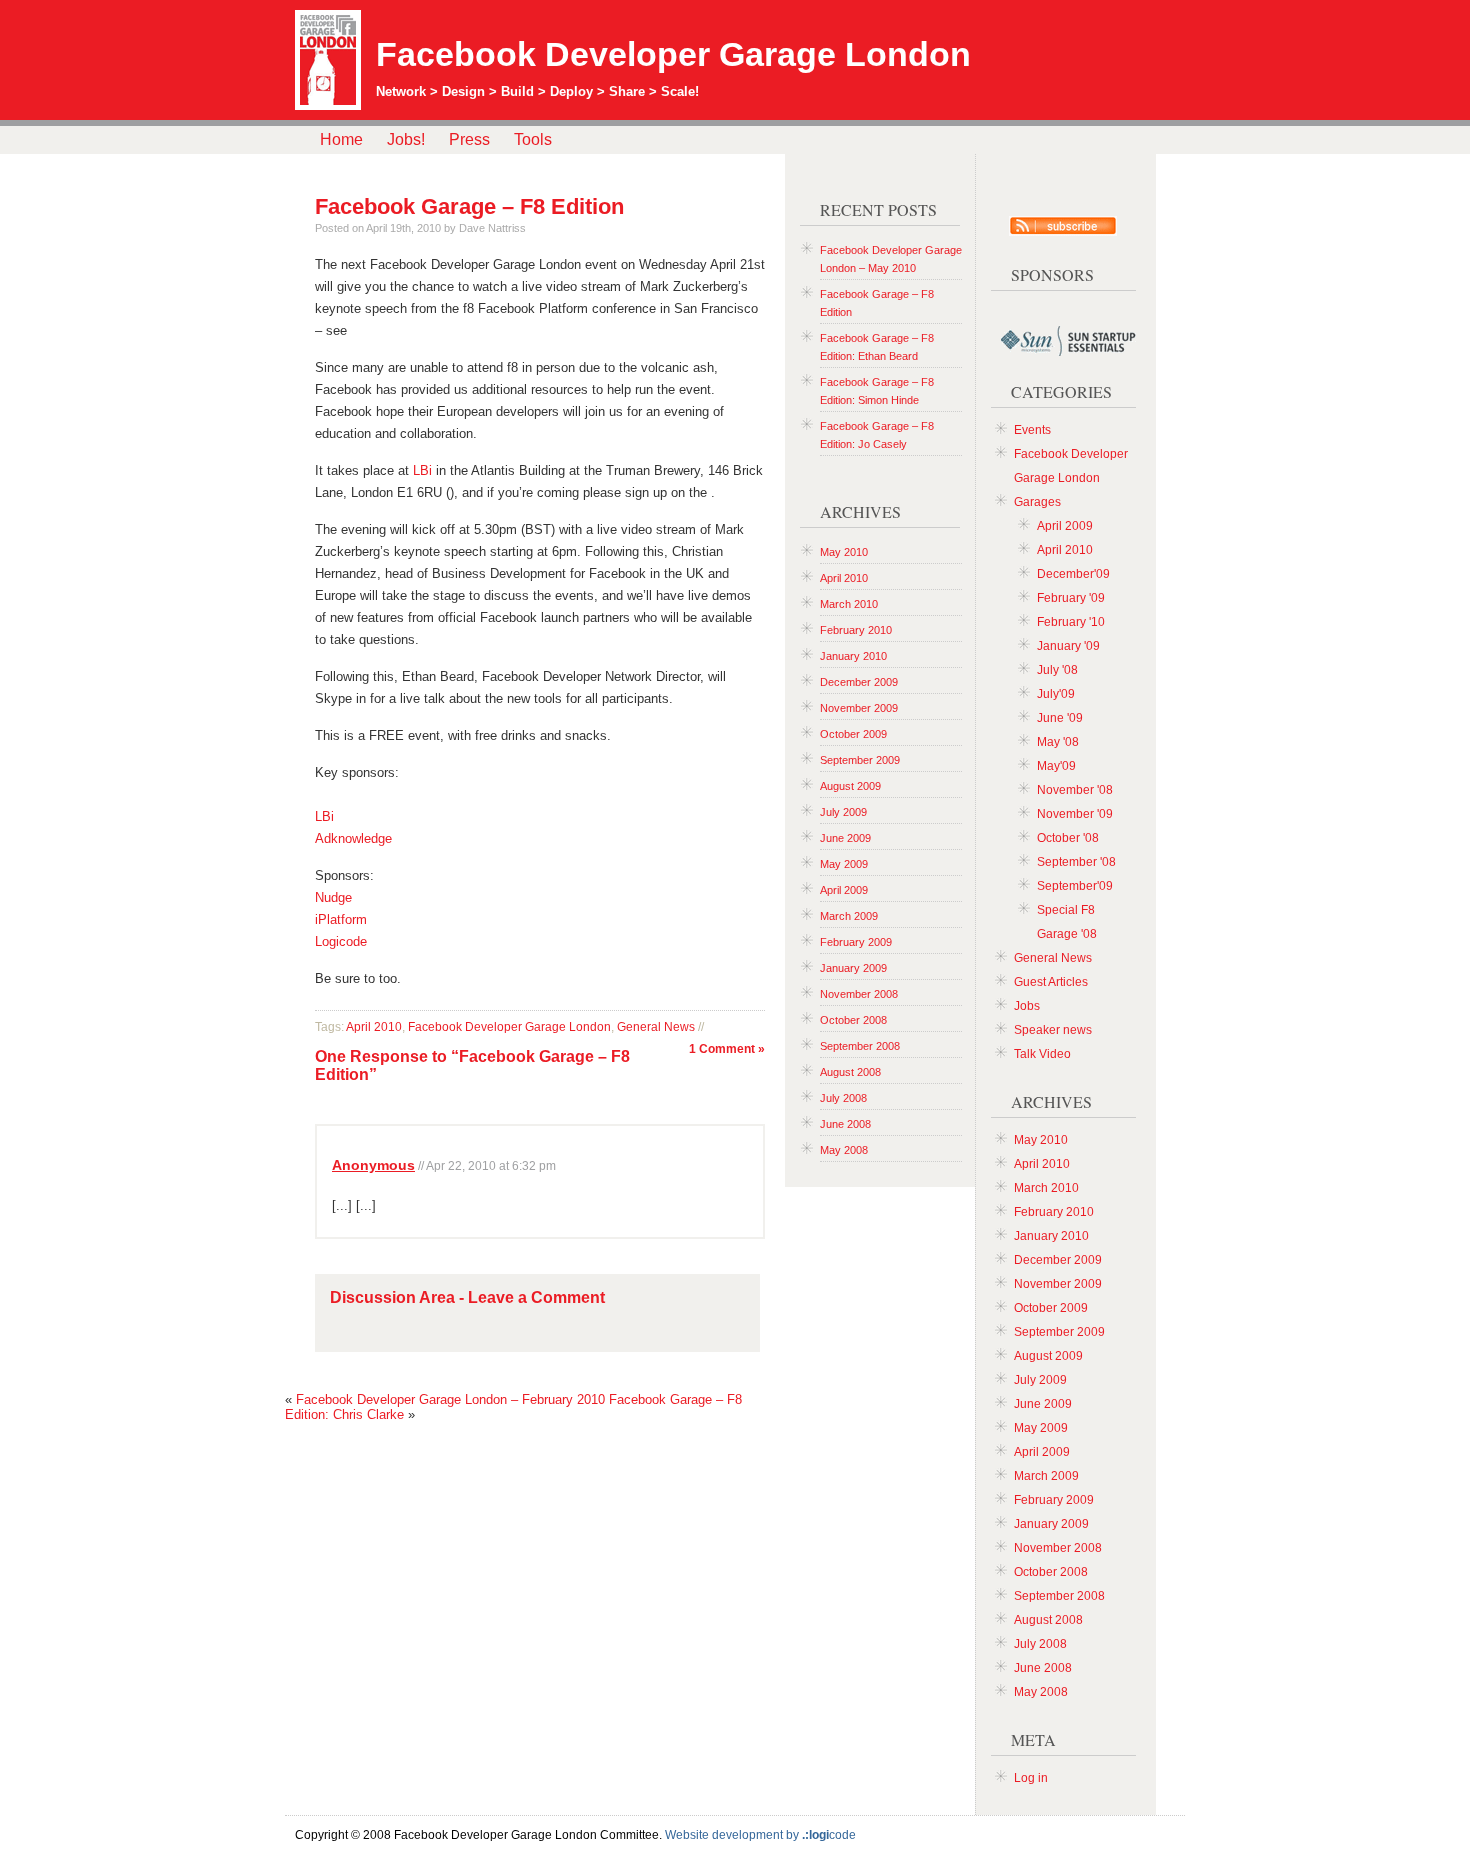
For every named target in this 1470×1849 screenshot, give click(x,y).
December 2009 (859, 682)
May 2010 (844, 552)
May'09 (1056, 766)
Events (1032, 430)
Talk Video (1042, 1054)
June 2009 (845, 838)
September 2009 (860, 760)
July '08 (1057, 670)
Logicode (341, 941)
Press (469, 139)
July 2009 (843, 812)
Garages (1037, 502)
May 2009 (844, 864)
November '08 (1075, 790)
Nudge (333, 897)
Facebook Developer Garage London (673, 54)
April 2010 (374, 1027)
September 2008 (860, 1046)
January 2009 (853, 968)
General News (656, 1027)
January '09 (1068, 646)
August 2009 (850, 786)
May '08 (1058, 742)
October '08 (1068, 838)
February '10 (1071, 622)
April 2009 (844, 890)
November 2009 (859, 708)
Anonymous (373, 1165)
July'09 (1056, 694)
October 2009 (853, 734)
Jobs (1027, 1006)
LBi (422, 470)
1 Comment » (727, 1049)
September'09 (1075, 886)
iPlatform (341, 919)
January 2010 (853, 656)
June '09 (1060, 718)
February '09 (1071, 598)
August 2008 (850, 1072)
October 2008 (853, 1020)
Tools (533, 139)
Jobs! (406, 139)
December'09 (1073, 574)
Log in (1031, 1778)
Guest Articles (1051, 982)
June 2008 (845, 1124)
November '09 (1075, 814)
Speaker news (1053, 1030)
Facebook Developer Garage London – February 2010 (450, 1399)
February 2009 (856, 942)
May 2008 (844, 1150)
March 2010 (849, 604)
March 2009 (849, 916)
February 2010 (856, 630)
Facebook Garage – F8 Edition (469, 206)
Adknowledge (353, 838)
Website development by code (760, 1834)
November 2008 (859, 994)
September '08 (1076, 862)
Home (341, 139)
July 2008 (843, 1098)
